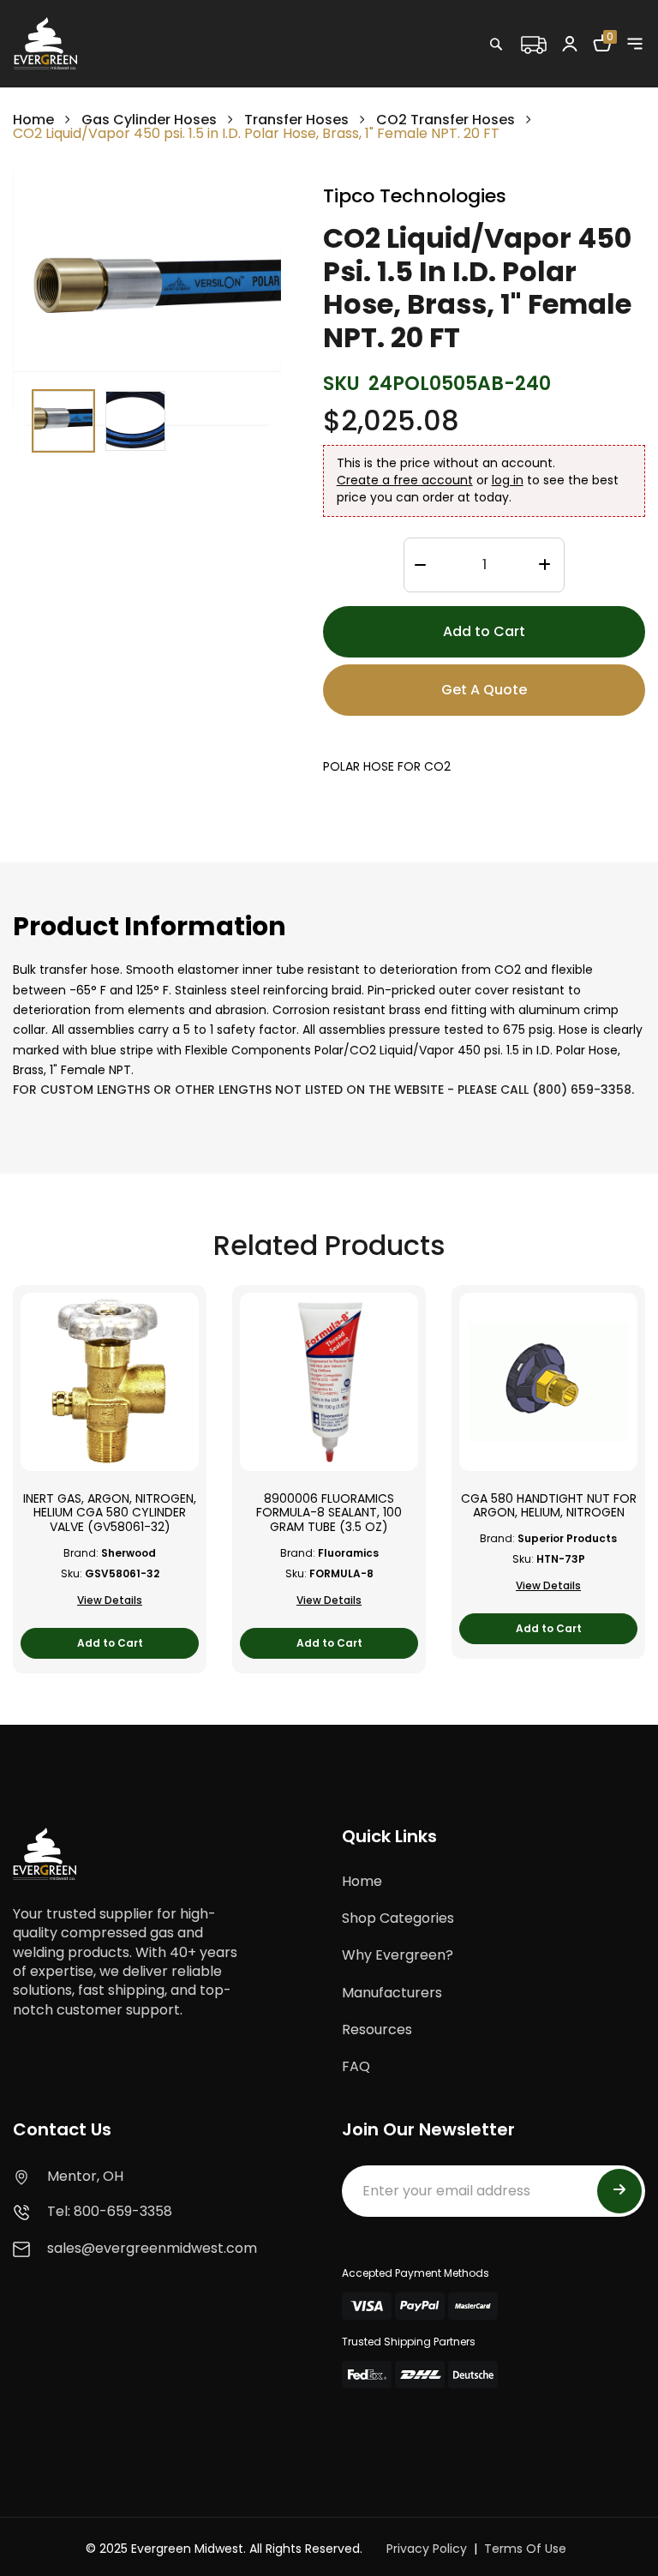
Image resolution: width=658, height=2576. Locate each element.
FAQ (356, 2066)
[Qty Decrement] (420, 566)
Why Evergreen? (398, 1955)
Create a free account (405, 480)
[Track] (533, 43)
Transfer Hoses (296, 120)
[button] (63, 421)
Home (33, 120)
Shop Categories (398, 1918)
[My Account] (570, 43)
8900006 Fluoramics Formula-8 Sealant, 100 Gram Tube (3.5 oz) (329, 1513)
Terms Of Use (525, 2549)
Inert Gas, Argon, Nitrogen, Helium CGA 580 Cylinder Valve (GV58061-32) (110, 1513)
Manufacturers (392, 1993)
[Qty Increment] (544, 566)
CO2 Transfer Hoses (446, 120)
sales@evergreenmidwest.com (152, 2248)
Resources (377, 2030)
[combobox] (551, 81)
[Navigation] (635, 44)
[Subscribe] (619, 2191)
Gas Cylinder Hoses (149, 120)
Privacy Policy (427, 2549)
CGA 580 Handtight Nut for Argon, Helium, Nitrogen (549, 1506)
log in (508, 480)
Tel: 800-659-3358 (110, 2211)
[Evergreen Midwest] (45, 43)
